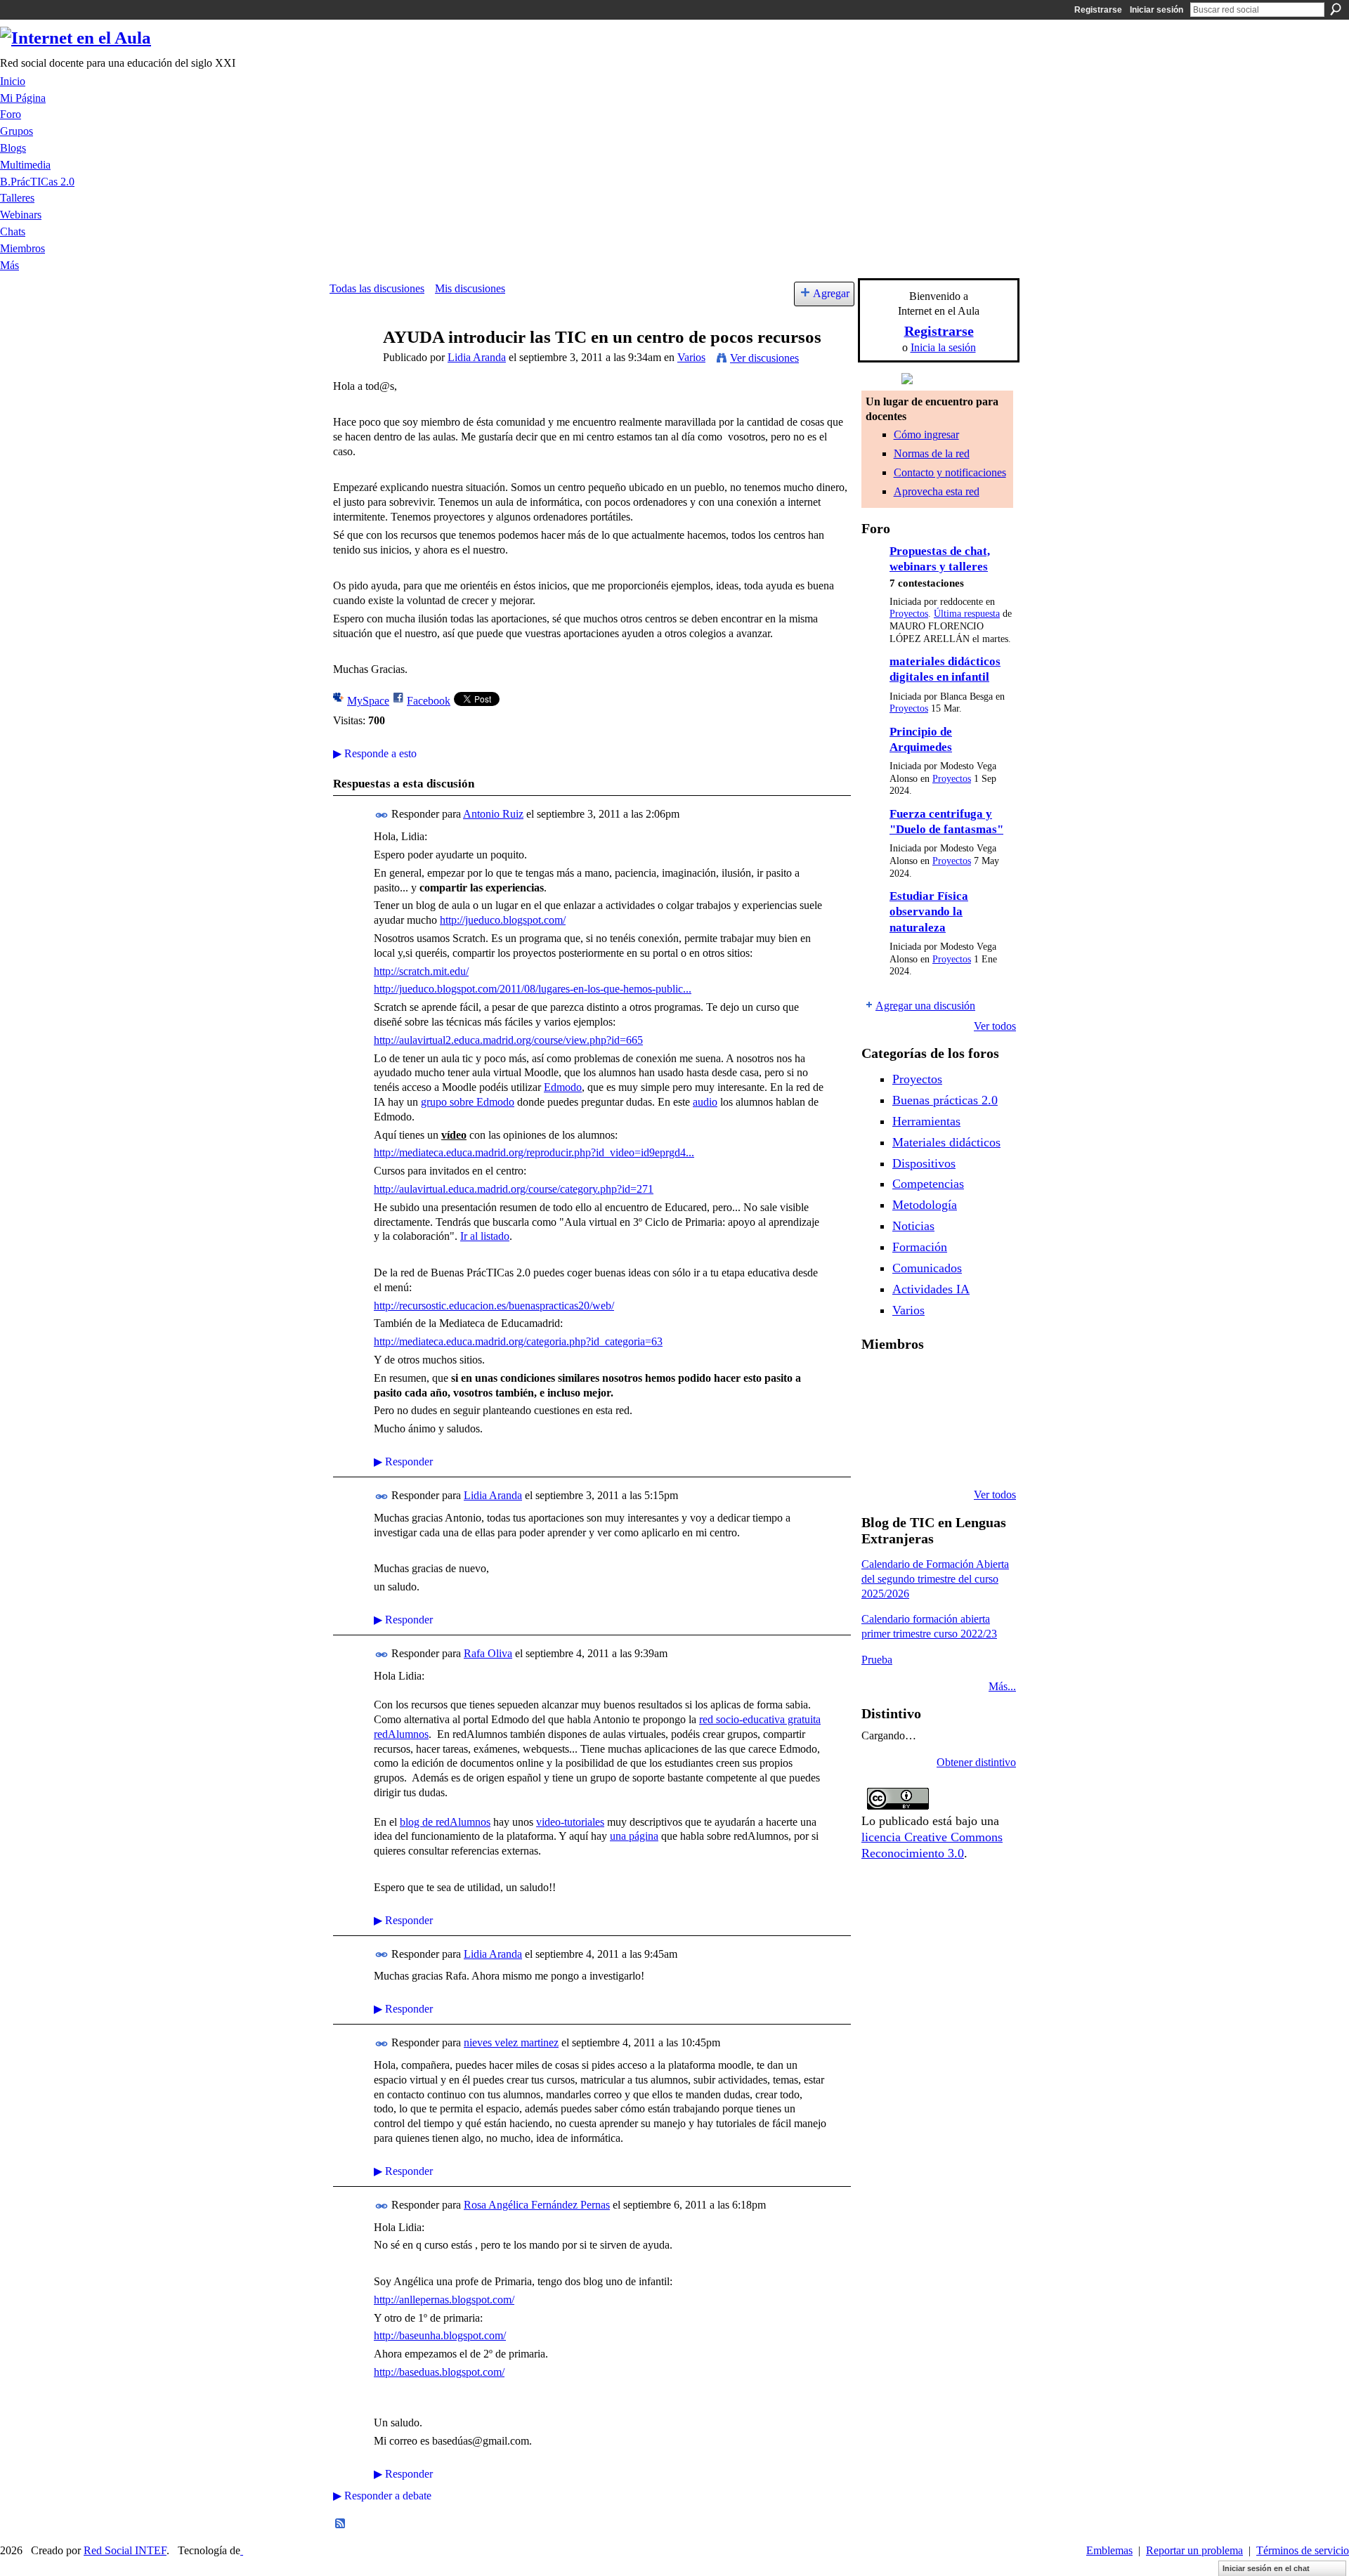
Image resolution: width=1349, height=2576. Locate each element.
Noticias (913, 1226)
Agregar (831, 293)
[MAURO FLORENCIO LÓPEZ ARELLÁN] (878, 1381)
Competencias (928, 1184)
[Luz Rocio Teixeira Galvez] (878, 1457)
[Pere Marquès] (914, 1457)
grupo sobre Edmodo (468, 1102)
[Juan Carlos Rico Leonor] (950, 1419)
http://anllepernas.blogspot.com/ (444, 2300)
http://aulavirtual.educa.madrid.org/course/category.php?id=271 (514, 1189)
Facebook (429, 701)
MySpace (368, 701)
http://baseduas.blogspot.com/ (439, 2372)
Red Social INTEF (125, 2550)
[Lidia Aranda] (352, 364)
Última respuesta (967, 614)
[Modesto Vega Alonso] (878, 1419)
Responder (403, 1462)
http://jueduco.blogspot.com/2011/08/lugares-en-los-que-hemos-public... (533, 989)
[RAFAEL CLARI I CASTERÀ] (950, 1381)
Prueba (877, 1660)
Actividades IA (931, 1289)
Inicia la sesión (943, 347)
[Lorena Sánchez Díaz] (914, 1419)
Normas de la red (932, 453)
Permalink (382, 815)
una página (634, 1836)
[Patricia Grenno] (986, 1457)
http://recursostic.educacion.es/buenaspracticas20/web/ (494, 1306)
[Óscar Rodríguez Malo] (986, 1381)
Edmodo (563, 1087)
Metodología (925, 1205)
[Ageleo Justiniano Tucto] (914, 1381)
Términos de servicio (1303, 2550)
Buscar (1336, 9)
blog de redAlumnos (445, 1822)
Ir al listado (485, 1236)
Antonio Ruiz (493, 814)
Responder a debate (382, 2496)
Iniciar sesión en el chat (1266, 2568)
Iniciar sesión (1156, 10)
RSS (341, 2524)
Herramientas (926, 1121)
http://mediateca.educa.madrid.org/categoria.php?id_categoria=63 (518, 1341)
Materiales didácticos (946, 1142)
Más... (1002, 1686)
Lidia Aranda (477, 357)
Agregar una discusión (925, 1006)
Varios (691, 357)
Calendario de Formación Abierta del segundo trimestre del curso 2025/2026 (935, 1579)
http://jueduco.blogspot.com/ (503, 920)
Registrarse (1098, 10)
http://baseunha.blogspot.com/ (440, 2335)
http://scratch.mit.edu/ (421, 971)
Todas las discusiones (377, 288)
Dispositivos (924, 1163)
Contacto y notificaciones (950, 472)
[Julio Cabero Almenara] (950, 1457)
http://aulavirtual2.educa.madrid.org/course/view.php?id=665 (508, 1040)
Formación (920, 1247)
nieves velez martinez (511, 2042)
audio (705, 1102)
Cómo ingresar (926, 434)
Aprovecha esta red (937, 491)
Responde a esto (375, 753)
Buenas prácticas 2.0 (945, 1100)
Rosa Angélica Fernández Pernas (537, 2205)
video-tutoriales (570, 1822)
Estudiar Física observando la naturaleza (929, 912)
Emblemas (1109, 2550)
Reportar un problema (1194, 2550)
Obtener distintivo (976, 1762)
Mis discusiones (470, 288)
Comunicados (927, 1268)
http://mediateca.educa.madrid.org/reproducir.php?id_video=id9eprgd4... (534, 1152)
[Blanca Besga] (986, 1419)
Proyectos (909, 614)
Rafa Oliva (488, 1653)
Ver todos (995, 1026)
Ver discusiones (764, 358)
